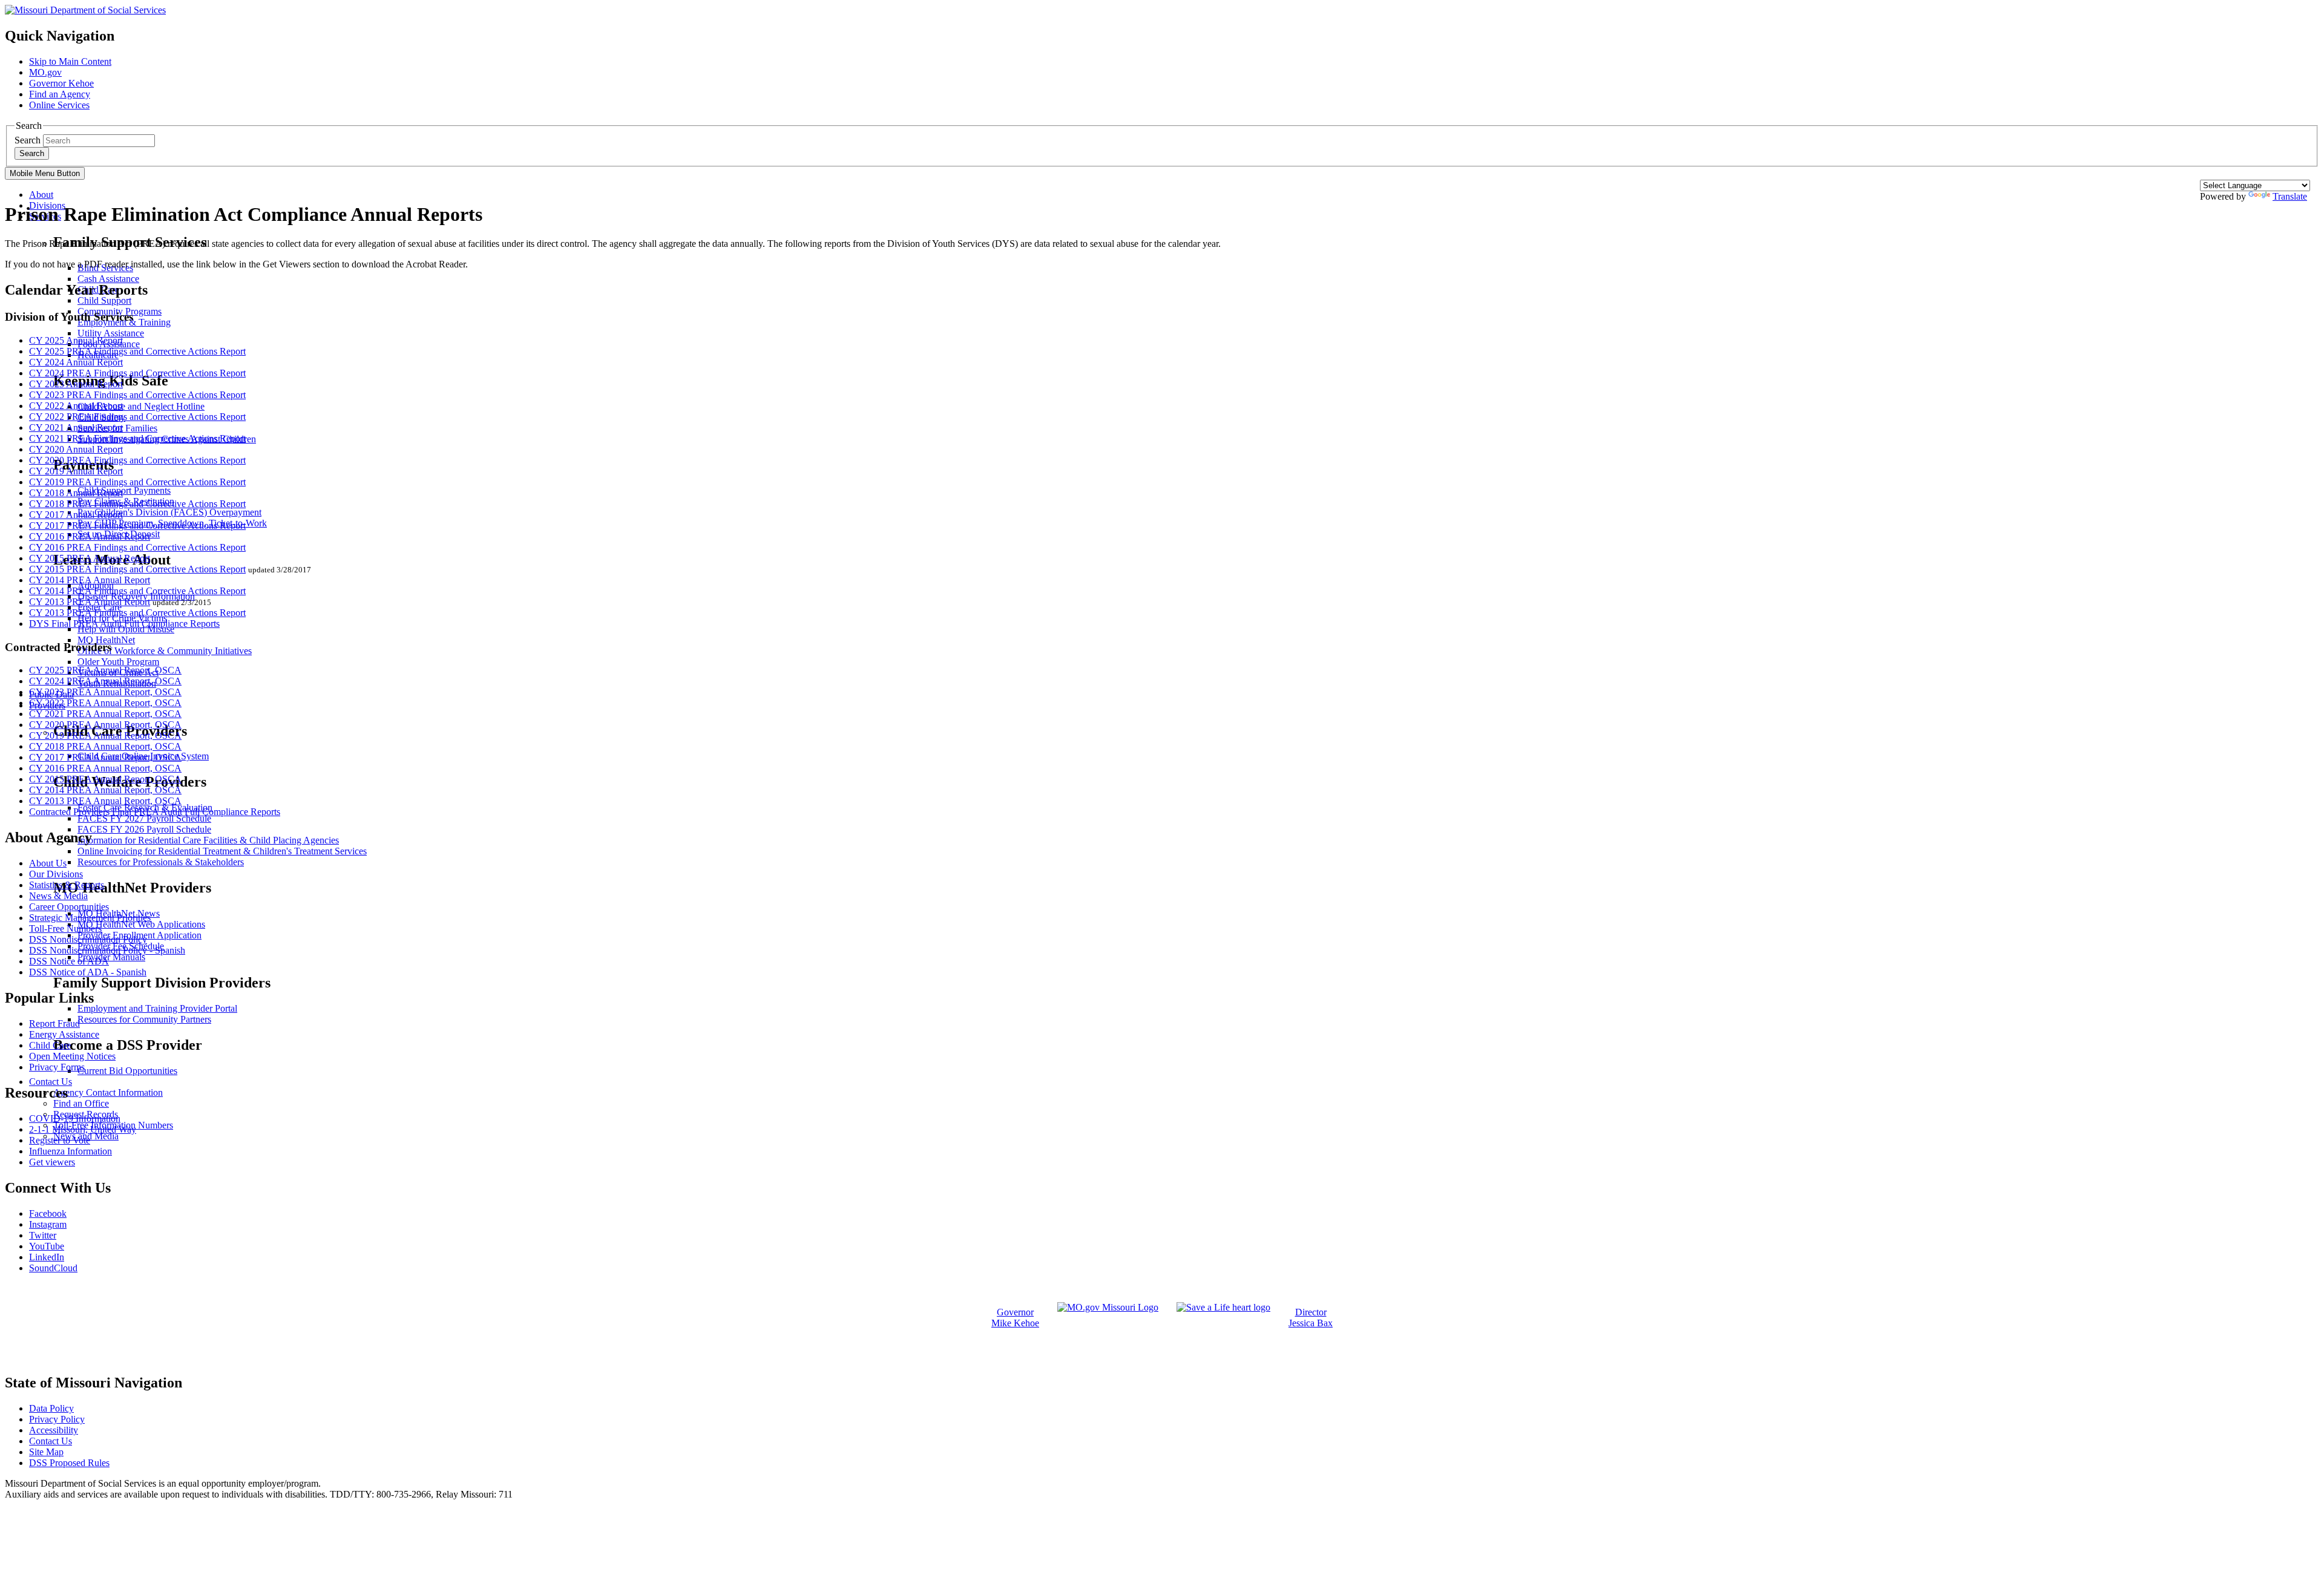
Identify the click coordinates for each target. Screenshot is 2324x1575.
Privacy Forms (57, 1067)
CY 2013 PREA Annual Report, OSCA (105, 801)
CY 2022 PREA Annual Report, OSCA (105, 703)
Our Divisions (56, 874)
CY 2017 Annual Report (76, 515)
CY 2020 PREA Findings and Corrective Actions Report (137, 460)
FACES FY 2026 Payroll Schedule (144, 829)
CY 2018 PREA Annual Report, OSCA (105, 746)
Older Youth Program (118, 662)
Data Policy (51, 1408)
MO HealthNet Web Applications (141, 924)
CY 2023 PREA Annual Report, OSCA (105, 692)
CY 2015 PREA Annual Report (90, 558)
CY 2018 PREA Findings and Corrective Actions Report (137, 504)
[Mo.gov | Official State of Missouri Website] (1108, 1307)
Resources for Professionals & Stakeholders (161, 862)
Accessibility (54, 1430)
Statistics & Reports (67, 885)
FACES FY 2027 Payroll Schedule (144, 818)
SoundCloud (53, 1268)
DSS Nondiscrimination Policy (88, 939)
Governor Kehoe (61, 83)
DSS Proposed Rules (69, 1463)
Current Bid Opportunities (127, 1071)
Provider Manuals (111, 957)
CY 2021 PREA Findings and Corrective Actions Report (137, 438)
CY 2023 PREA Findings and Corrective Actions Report (137, 395)
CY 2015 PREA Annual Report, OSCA (105, 779)
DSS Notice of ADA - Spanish (88, 972)
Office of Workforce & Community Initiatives (165, 651)
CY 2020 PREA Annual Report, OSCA (105, 725)
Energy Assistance (64, 1034)
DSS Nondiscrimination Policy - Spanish (107, 950)
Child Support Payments (124, 490)
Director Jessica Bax (1311, 1318)
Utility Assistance (111, 333)
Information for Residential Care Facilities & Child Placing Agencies (208, 840)
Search (28, 140)
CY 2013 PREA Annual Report (90, 602)
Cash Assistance (108, 279)
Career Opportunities (69, 907)
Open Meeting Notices (72, 1056)
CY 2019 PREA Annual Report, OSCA (105, 735)
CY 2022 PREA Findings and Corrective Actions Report (137, 417)
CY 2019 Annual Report (76, 471)
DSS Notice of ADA (69, 961)
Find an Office (81, 1103)
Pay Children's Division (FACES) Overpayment (169, 512)
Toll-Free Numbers (65, 928)
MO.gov (45, 72)
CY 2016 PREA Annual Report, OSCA (105, 768)
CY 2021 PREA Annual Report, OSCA (105, 714)
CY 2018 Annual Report (76, 493)
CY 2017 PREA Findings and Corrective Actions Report (137, 526)
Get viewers (52, 1162)
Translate (2290, 196)
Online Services (59, 105)
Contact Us (51, 1082)
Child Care (50, 1045)
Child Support (104, 300)
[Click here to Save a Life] (1223, 1307)
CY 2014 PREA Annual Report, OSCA (105, 790)
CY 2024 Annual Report (76, 362)
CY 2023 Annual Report (76, 384)
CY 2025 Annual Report (76, 340)
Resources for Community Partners (144, 1019)
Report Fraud (54, 1023)
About (41, 195)
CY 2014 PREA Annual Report (90, 580)
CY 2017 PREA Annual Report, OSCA (105, 757)
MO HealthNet (106, 640)
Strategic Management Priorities (90, 918)
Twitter (43, 1235)
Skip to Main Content (70, 61)
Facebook (48, 1213)
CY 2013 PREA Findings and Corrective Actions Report (137, 613)
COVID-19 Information (75, 1118)
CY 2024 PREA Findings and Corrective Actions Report (137, 373)
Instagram (48, 1224)
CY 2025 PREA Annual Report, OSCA (105, 670)
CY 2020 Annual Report (76, 449)
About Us (48, 863)
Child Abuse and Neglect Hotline (141, 406)
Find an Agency (60, 94)
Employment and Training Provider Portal (157, 1008)
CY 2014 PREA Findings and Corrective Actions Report (137, 591)
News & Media (58, 896)
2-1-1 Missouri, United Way (83, 1129)
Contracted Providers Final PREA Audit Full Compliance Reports (155, 812)
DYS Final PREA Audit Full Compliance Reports (124, 624)
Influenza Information (71, 1151)
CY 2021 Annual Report (76, 427)
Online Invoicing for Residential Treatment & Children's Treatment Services (222, 851)
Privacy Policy (57, 1419)
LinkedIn (47, 1257)
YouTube (47, 1246)
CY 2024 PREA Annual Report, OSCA (105, 681)
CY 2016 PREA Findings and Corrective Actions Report (137, 547)
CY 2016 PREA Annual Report (90, 536)
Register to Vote (60, 1140)
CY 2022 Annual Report (76, 406)
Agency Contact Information (108, 1092)
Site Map (46, 1452)
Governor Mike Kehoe (1015, 1318)
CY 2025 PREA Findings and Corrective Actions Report (137, 351)
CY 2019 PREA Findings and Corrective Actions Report (137, 482)
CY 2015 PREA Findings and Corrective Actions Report (137, 569)
